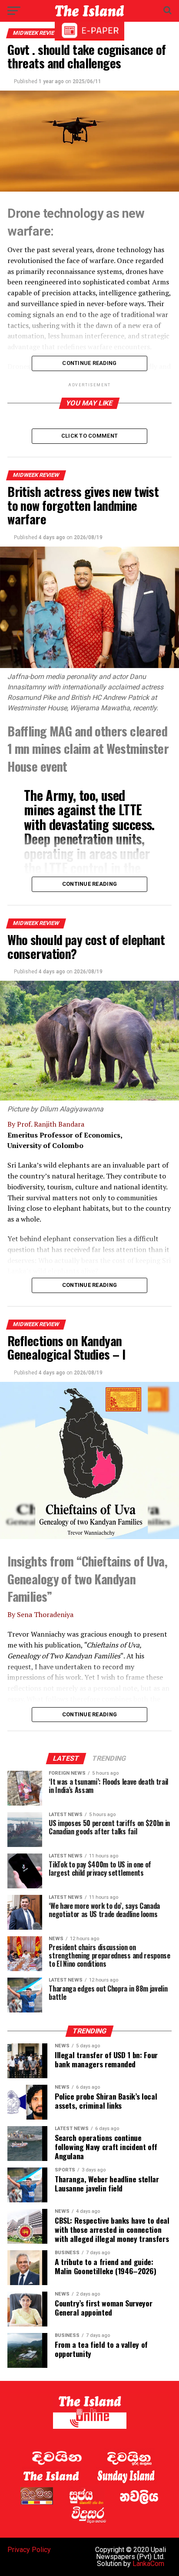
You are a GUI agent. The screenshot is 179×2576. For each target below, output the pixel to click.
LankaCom (148, 2564)
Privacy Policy (29, 2550)
